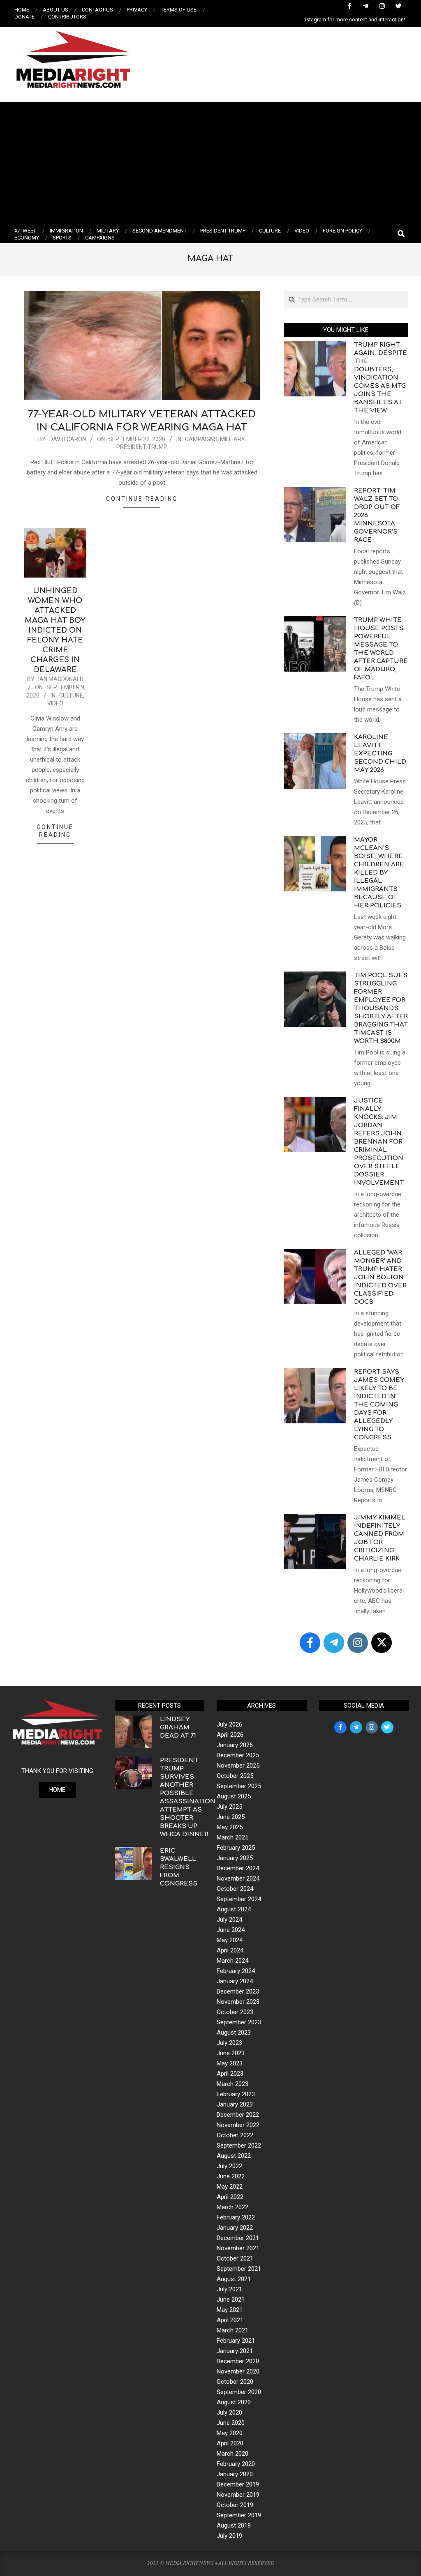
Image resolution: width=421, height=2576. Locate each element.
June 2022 (231, 2176)
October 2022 (235, 2135)
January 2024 (235, 1981)
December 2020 (238, 2361)
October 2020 (235, 2382)
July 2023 (229, 2043)
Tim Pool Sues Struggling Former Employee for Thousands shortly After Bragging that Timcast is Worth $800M (381, 1008)
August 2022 (234, 2156)
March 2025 (232, 1837)
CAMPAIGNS (201, 439)
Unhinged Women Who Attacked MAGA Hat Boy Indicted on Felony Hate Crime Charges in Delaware (55, 630)
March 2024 (232, 1961)
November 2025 (238, 1766)
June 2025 (231, 1817)
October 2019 (235, 2505)
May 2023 (230, 2063)
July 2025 (229, 1807)
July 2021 (229, 2289)
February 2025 (236, 1848)
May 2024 (230, 1940)
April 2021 (230, 2320)
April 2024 (230, 1950)
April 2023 (230, 2074)
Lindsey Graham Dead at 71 (178, 1728)
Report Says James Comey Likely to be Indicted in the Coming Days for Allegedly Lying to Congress (379, 1405)
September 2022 (239, 2146)
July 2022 (229, 2166)
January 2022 (235, 2228)
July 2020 (229, 2413)
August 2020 (234, 2402)
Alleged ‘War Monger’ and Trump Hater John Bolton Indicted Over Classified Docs (380, 1277)
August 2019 (234, 2525)
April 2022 (230, 2197)
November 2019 (238, 2495)
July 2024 (229, 1920)
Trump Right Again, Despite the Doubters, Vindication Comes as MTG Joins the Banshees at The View (381, 378)
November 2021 (238, 2248)
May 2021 (230, 2310)
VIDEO (55, 703)
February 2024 (236, 1971)
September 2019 (239, 2515)
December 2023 (238, 1991)
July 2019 (229, 2536)
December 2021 (238, 2238)
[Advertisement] (210, 163)
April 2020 (230, 2443)
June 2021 (231, 2300)
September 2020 (239, 2392)
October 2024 (235, 1889)
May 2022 (230, 2187)
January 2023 (235, 2104)
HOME (57, 1790)
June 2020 (231, 2423)
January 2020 (235, 2474)
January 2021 (235, 2351)
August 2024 (234, 1909)
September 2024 (239, 1899)
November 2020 (238, 2371)
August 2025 (234, 1796)
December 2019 (238, 2484)
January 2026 (235, 1745)
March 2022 (232, 2207)
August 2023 (234, 2033)
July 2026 (229, 1724)
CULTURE (71, 695)
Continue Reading (142, 499)
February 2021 (236, 2341)
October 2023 (235, 2012)
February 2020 (236, 2464)
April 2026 (230, 1735)
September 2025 (239, 1786)
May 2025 (230, 1827)
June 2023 (231, 2053)
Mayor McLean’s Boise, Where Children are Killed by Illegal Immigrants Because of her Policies (379, 873)
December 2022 (238, 2115)
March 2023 (232, 2084)
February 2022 (236, 2217)
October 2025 (235, 1776)
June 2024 (231, 1930)
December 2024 (238, 1868)
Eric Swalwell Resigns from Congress (179, 1867)
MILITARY (232, 439)
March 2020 (232, 2454)
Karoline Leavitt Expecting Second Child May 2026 (380, 754)
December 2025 (238, 1755)
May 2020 (230, 2433)
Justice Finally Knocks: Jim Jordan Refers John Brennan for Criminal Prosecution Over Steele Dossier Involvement (379, 1142)
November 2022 (238, 2125)
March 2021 (232, 2330)
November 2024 (238, 1878)
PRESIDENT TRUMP (142, 447)
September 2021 (239, 2269)
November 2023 (238, 2002)
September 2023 (239, 2022)
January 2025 (235, 1858)
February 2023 (236, 2094)
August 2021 (234, 2279)
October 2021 (235, 2258)
